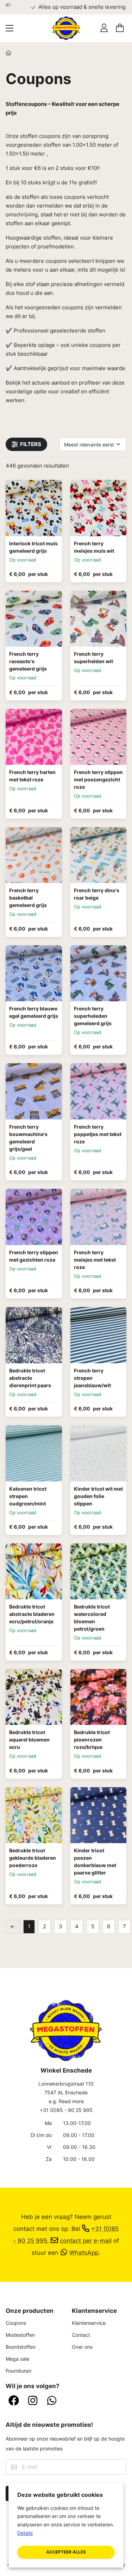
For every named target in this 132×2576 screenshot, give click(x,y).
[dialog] (66, 2525)
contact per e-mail (86, 2241)
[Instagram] (33, 2401)
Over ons (82, 2347)
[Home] (8, 53)
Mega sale (17, 2359)
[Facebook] (14, 2401)
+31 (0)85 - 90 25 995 (66, 2110)
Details (25, 2533)
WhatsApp (84, 2253)
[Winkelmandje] (120, 28)
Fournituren (18, 2371)
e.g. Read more (66, 2101)
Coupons (16, 2323)
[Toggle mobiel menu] (10, 28)
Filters (31, 444)
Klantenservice (89, 2323)
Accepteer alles (66, 2552)
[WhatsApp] (52, 2401)
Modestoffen (20, 2335)
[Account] (104, 28)
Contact (81, 2335)
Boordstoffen (21, 2347)
